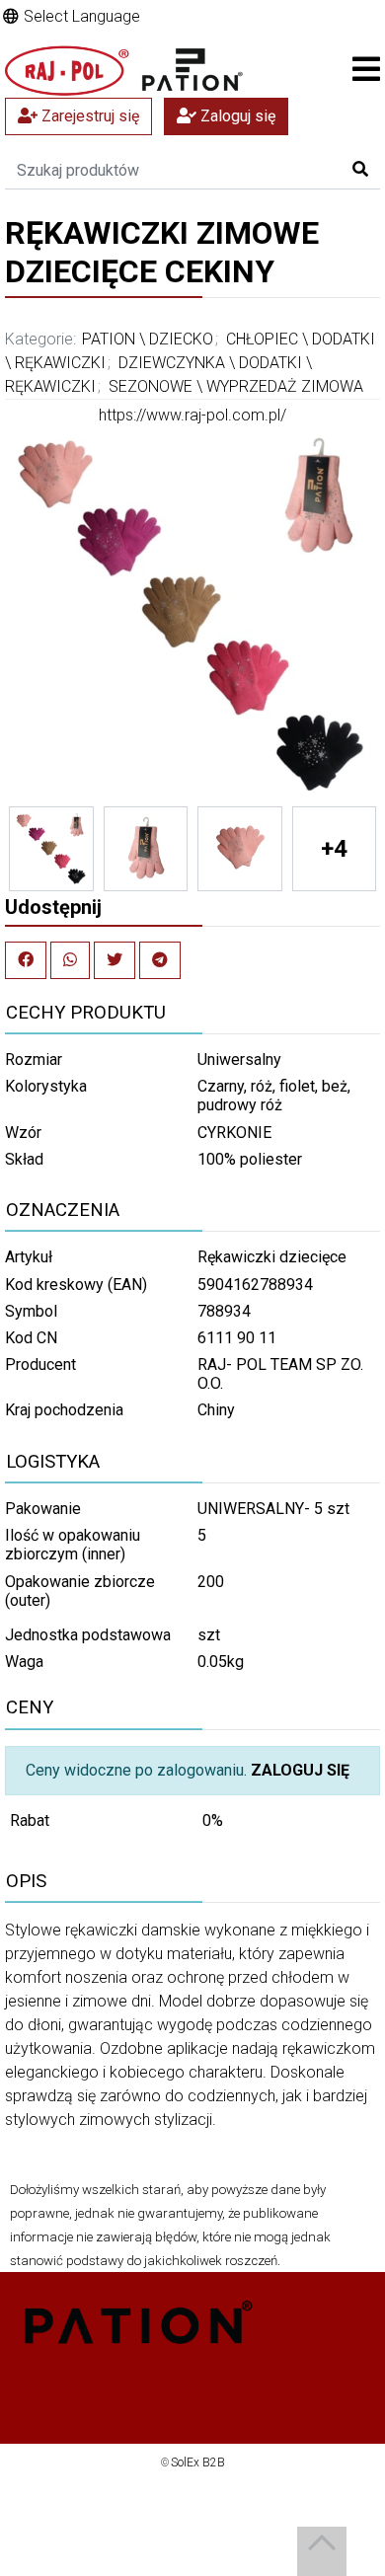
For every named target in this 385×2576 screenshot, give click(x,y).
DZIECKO (181, 339)
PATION (109, 339)
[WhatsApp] (70, 960)
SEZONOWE (151, 386)
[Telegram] (160, 960)
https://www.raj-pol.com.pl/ (192, 415)
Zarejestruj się (88, 116)
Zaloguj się (236, 116)
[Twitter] (115, 960)
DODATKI (344, 339)
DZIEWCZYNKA (172, 363)
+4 (334, 849)
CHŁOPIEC (262, 339)
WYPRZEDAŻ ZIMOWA (285, 386)
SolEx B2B (198, 2462)
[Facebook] (26, 960)
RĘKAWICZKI (60, 363)
